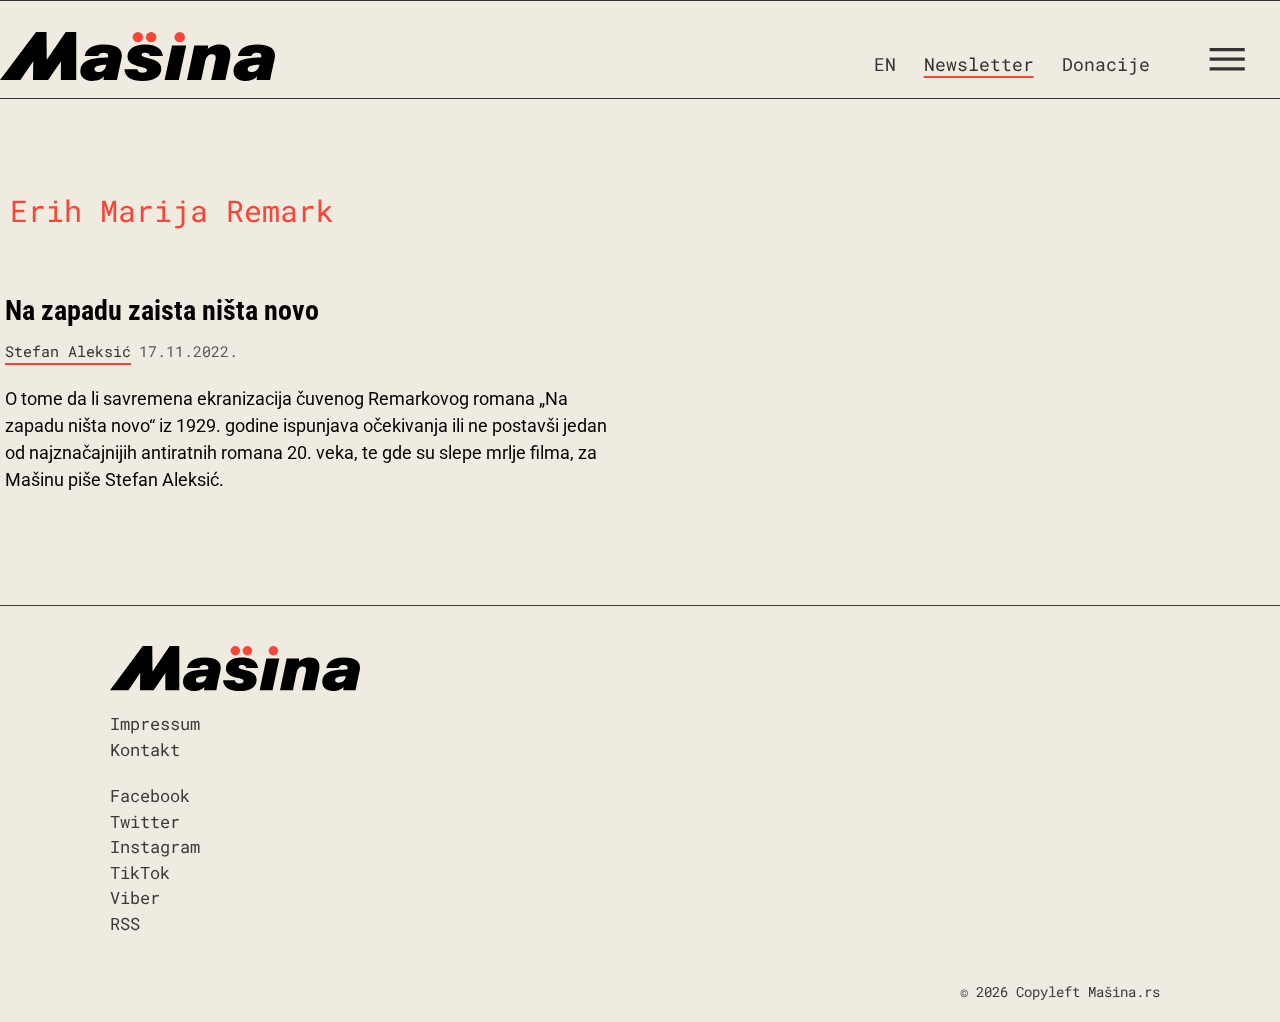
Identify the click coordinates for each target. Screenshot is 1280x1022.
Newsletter (979, 64)
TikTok (140, 872)
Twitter (145, 821)
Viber (135, 897)
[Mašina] (137, 57)
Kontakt (145, 749)
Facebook (150, 795)
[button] (1234, 64)
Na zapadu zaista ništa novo (162, 310)
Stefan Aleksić (68, 351)
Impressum (155, 723)
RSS (125, 923)
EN (885, 64)
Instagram (155, 846)
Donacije (1106, 64)
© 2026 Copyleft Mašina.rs (1060, 991)
